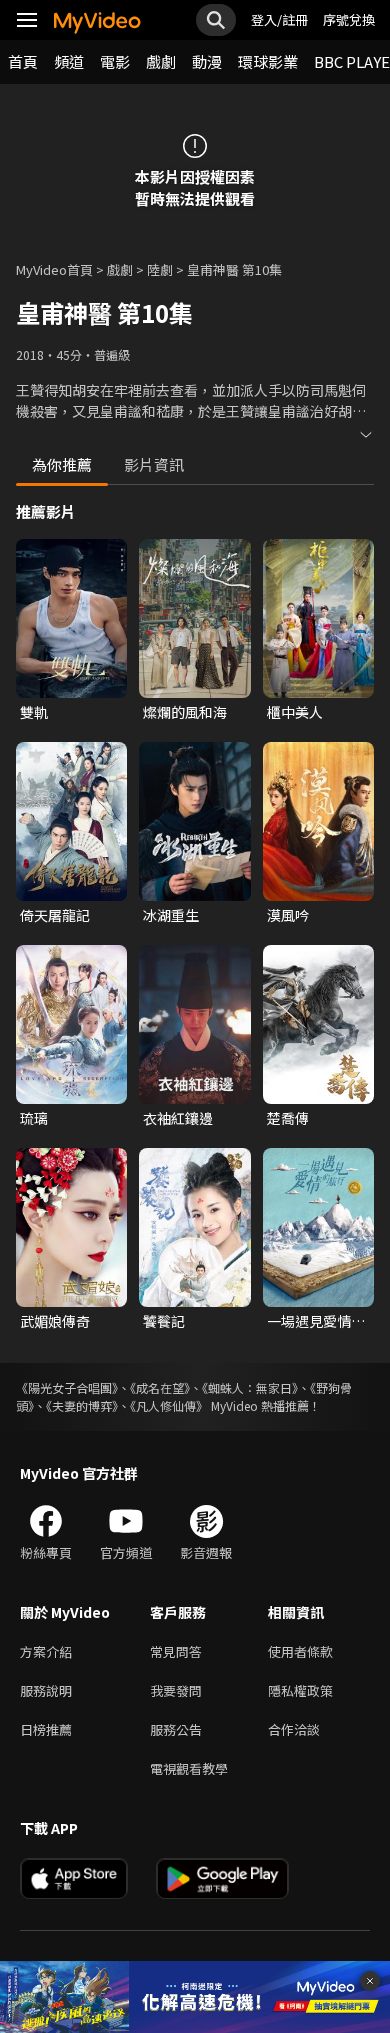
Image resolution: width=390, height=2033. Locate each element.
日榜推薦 (46, 1729)
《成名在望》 (160, 1387)
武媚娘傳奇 (55, 1321)
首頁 (23, 61)
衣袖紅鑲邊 (178, 1118)
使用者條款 (300, 1651)
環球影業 (268, 61)
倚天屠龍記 (55, 915)
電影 (115, 61)
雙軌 (34, 712)
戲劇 (161, 61)
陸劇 (160, 269)
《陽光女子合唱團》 (67, 1387)
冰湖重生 (171, 915)
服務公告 (176, 1729)
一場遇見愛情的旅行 (316, 1321)
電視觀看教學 (189, 1768)
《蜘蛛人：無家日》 (250, 1387)
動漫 (207, 61)
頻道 (69, 61)
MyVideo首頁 (54, 269)
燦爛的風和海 (185, 712)
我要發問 (176, 1690)
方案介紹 (46, 1651)
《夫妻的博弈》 (82, 1405)
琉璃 (34, 1118)
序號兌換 (349, 19)
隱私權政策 (300, 1690)
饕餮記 (164, 1321)
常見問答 (176, 1651)
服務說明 (46, 1690)
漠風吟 (288, 915)
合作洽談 (294, 1729)
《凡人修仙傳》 (169, 1405)
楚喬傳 (288, 1118)
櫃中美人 (295, 712)
